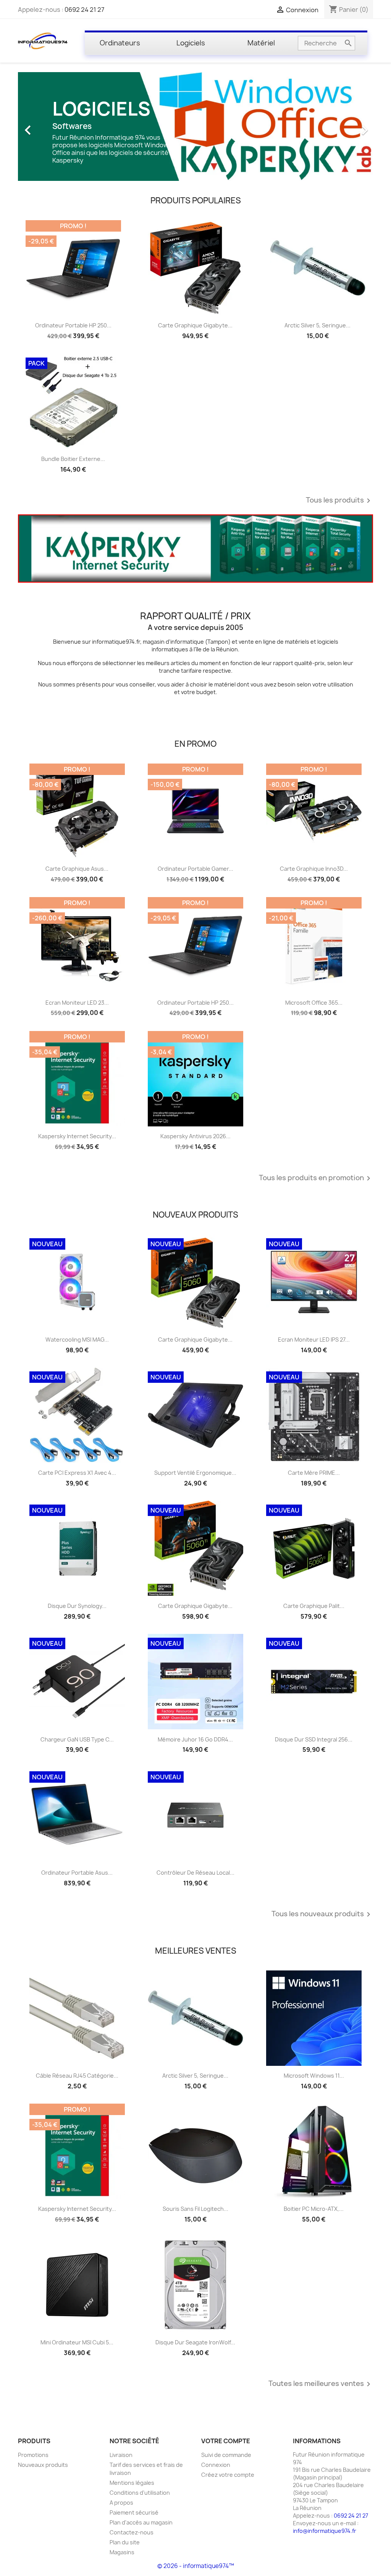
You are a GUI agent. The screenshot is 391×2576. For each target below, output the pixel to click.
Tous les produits (339, 501)
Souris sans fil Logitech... (195, 2209)
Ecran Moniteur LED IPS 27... (314, 1340)
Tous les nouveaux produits (322, 1914)
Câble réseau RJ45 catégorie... (77, 2076)
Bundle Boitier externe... (73, 459)
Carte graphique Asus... (77, 869)
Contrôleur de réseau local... (195, 1873)
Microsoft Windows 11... (314, 2076)
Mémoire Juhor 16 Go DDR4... (195, 1739)
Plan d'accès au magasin (141, 2522)
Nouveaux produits (43, 2465)
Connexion (216, 2465)
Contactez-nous (132, 2532)
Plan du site (125, 2542)
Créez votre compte (228, 2475)
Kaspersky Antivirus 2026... (195, 1136)
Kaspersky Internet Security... (77, 1136)
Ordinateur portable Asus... (77, 1873)
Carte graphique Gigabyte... (195, 325)
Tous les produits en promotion (316, 1178)
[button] (45, 126)
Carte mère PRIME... (314, 1473)
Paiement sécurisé (134, 2512)
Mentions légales (132, 2483)
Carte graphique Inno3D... (314, 869)
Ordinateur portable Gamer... (195, 869)
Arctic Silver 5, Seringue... (317, 325)
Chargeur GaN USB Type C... (77, 1739)
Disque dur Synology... (77, 1606)
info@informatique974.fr (325, 2531)
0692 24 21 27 (84, 10)
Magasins (122, 2552)
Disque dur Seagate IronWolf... (195, 2342)
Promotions (33, 2455)
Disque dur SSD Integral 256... (314, 1739)
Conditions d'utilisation (140, 2493)
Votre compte (226, 2441)
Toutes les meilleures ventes (321, 2384)
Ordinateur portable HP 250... (73, 325)
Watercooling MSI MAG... (77, 1340)
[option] (195, 126)
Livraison (121, 2455)
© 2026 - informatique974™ (196, 2566)
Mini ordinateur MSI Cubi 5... (77, 2342)
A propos (121, 2503)
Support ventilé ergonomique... (195, 1473)
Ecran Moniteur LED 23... (77, 1003)
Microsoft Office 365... (314, 1003)
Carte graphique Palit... (314, 1606)
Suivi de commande (226, 2455)
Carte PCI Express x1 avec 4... (77, 1473)
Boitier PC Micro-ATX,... (314, 2209)
